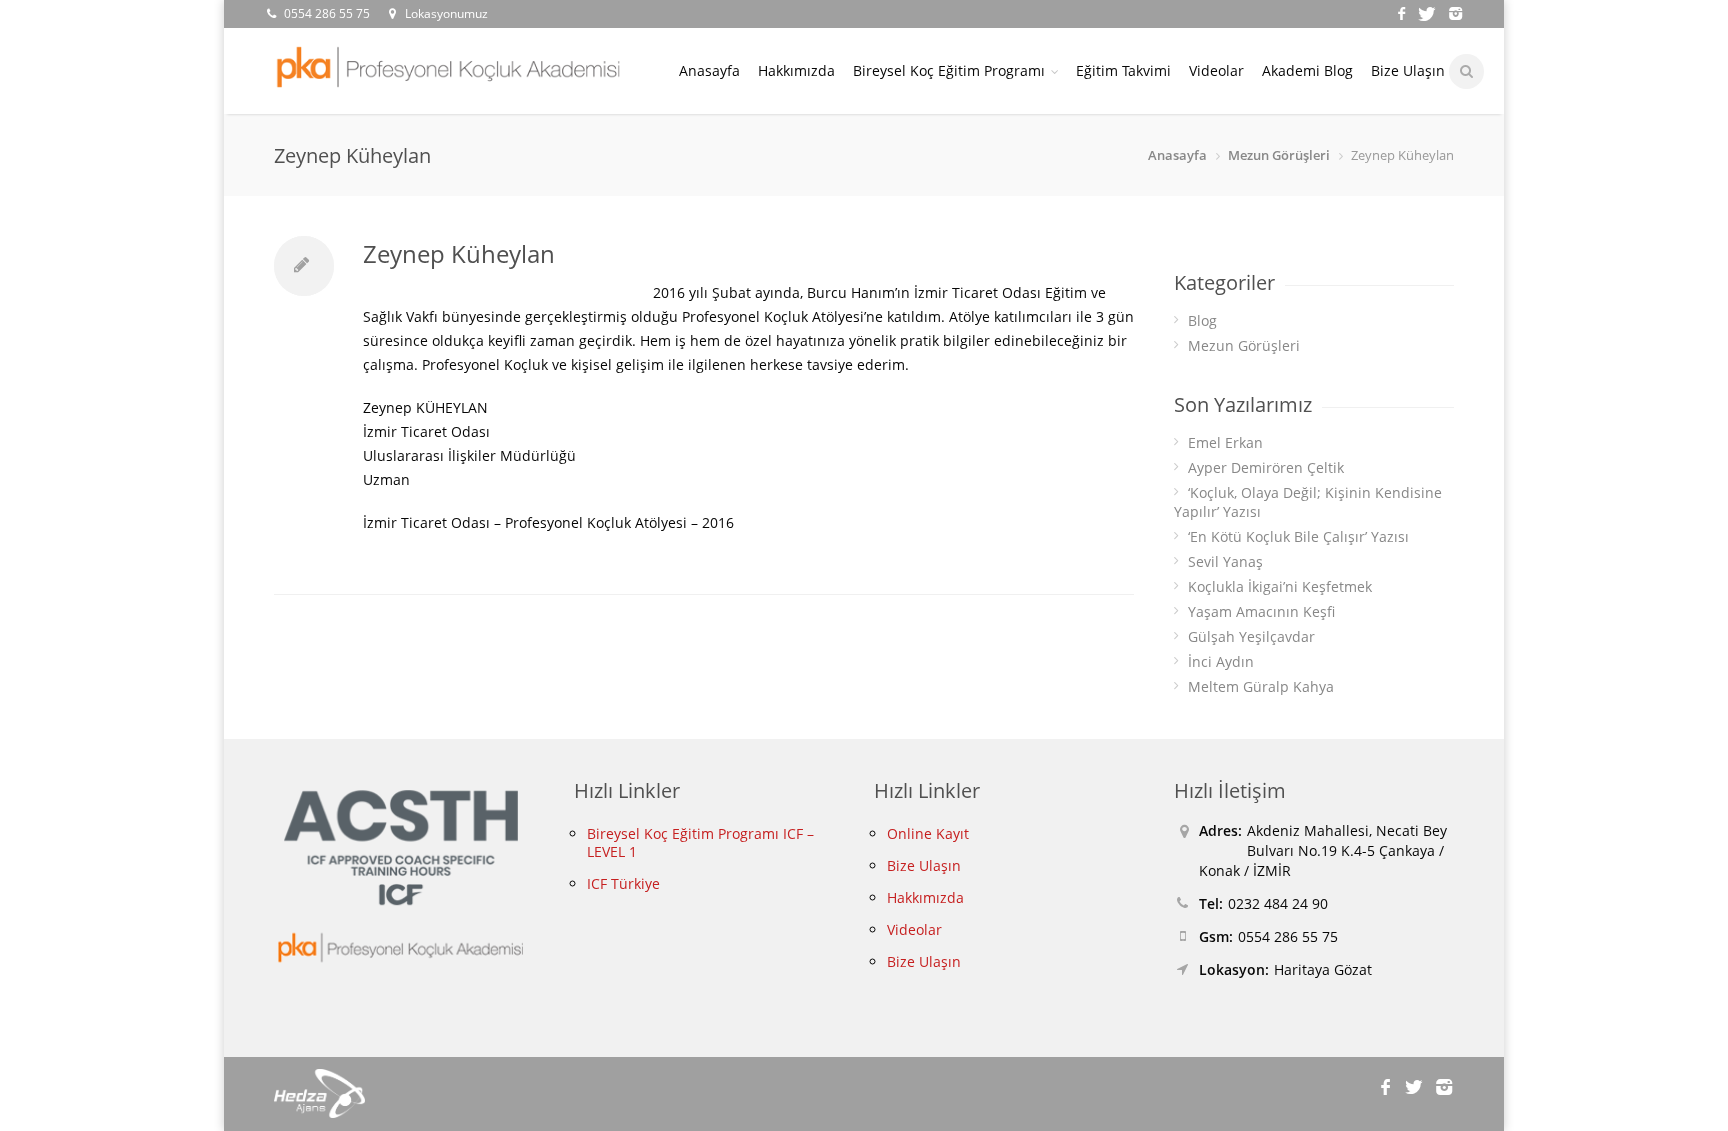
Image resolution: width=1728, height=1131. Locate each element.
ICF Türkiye (623, 883)
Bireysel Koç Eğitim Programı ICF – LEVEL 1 (700, 842)
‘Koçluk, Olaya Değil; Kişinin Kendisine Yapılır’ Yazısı (1308, 502)
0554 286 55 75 (327, 13)
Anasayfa (709, 70)
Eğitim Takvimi (1123, 70)
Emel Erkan (1225, 442)
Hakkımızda (796, 70)
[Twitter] (1430, 11)
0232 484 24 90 (1278, 903)
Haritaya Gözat (1323, 969)
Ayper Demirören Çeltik (1266, 467)
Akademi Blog (1307, 70)
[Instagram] (1454, 11)
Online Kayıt (928, 833)
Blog (1202, 320)
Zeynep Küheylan (459, 253)
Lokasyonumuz (446, 13)
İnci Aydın (1221, 661)
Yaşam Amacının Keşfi (1261, 611)
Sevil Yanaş (1225, 561)
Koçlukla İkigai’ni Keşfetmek (1280, 586)
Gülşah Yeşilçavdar (1251, 636)
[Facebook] (1403, 11)
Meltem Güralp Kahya (1261, 686)
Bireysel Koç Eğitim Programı (949, 70)
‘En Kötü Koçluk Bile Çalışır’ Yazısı (1298, 536)
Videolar (1216, 70)
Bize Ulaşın (1408, 70)
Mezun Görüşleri (1279, 155)
